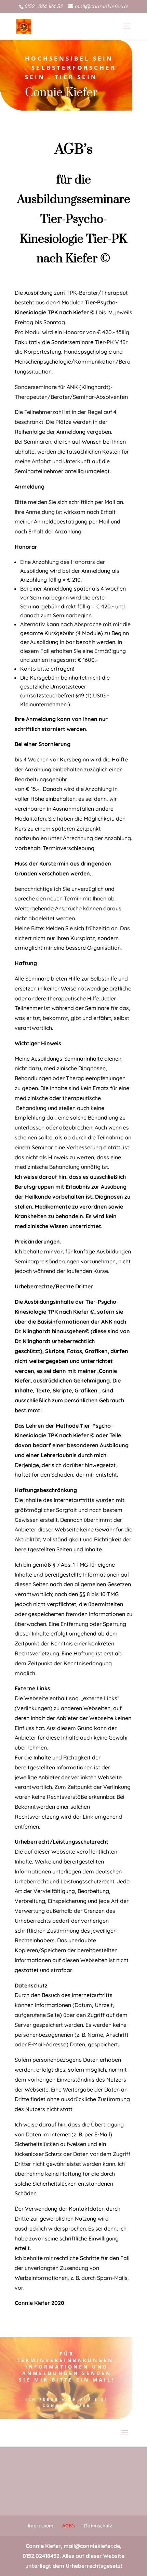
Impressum (41, 2526)
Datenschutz (98, 2526)
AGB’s (69, 2526)
